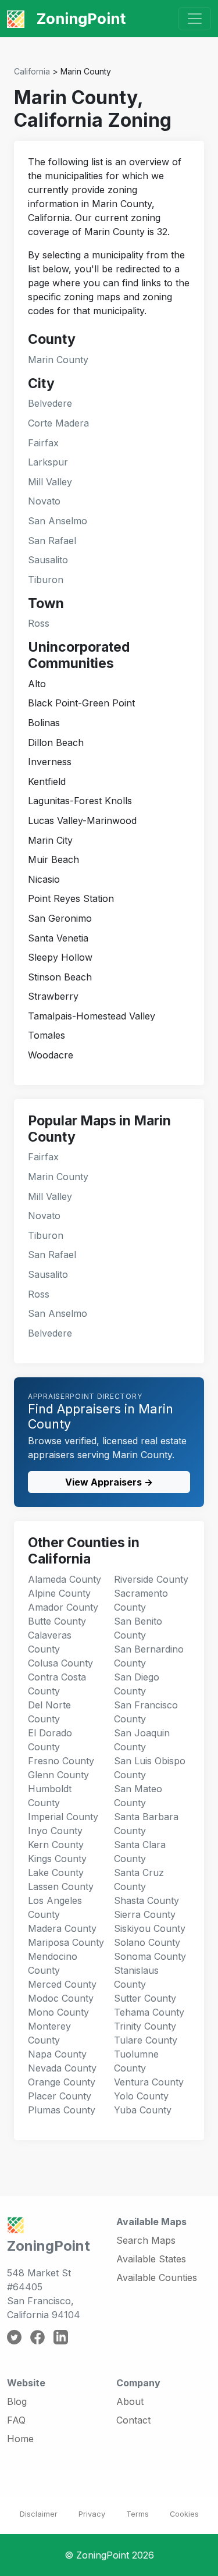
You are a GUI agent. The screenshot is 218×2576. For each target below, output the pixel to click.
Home (20, 2439)
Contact (133, 2420)
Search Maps (146, 2240)
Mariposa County (66, 1942)
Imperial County (63, 1817)
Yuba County (143, 2110)
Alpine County (59, 1593)
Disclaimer (39, 2514)
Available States (151, 2259)
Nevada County (62, 2068)
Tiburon (46, 580)
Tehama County (149, 2012)
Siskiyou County (150, 1928)
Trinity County (145, 2026)
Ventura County (149, 2082)
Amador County (63, 1607)
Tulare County (146, 2040)
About (130, 2401)
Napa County (57, 2054)
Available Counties (157, 2277)
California (32, 71)
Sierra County (145, 1914)
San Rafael (52, 541)
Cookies (184, 2514)
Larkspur (48, 462)
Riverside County (151, 1579)
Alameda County (65, 1579)
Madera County (62, 1928)
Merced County (62, 1984)
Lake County (56, 1873)
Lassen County (61, 1886)
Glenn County (58, 1775)
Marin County (58, 360)
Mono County (58, 2012)
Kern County (56, 1845)
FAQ (16, 2420)
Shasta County (146, 1900)
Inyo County (55, 1831)
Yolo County (141, 2096)
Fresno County (61, 1761)
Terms (137, 2514)
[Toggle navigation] (195, 19)
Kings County (57, 1859)
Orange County (62, 2082)
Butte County (57, 1621)
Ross (39, 623)
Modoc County (61, 1998)
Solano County (147, 1942)
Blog (17, 2401)
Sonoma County (150, 1956)
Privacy (92, 2514)
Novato (44, 501)
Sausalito (48, 560)
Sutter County (145, 1998)
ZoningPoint (79, 18)
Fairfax (43, 443)
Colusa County (60, 1663)
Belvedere (50, 403)
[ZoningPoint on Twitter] (14, 2336)
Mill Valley (50, 482)
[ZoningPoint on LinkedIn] (61, 2336)
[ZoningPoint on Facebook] (37, 2336)
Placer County (60, 2096)
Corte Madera (58, 423)
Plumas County (62, 2110)
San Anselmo (58, 521)
